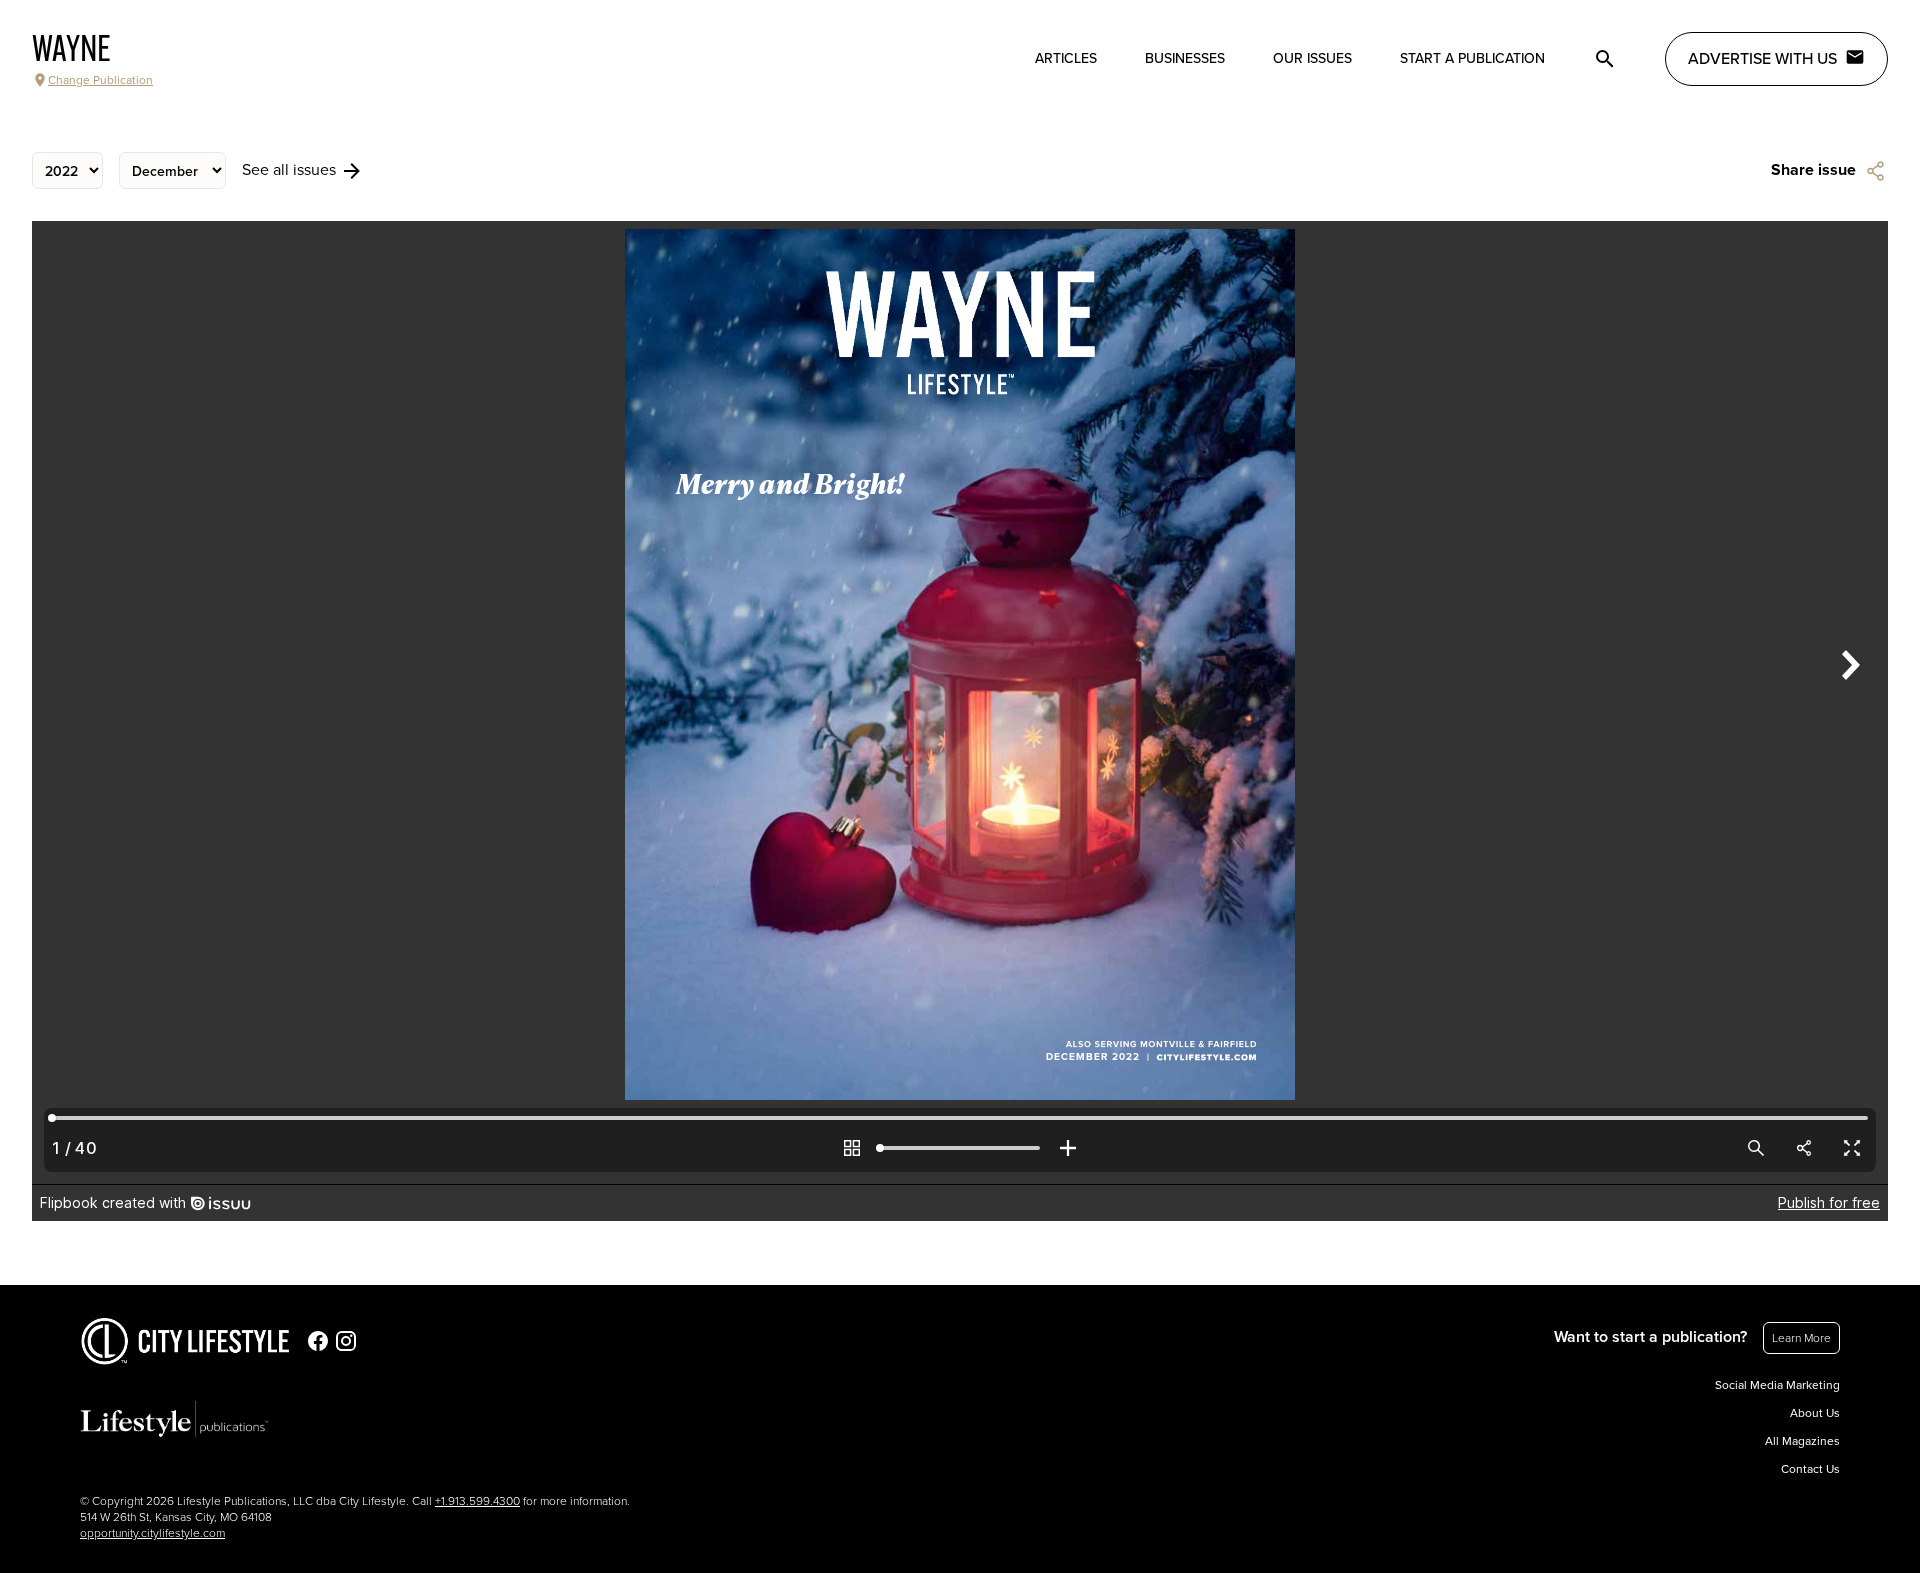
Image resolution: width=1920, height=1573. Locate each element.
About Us (1815, 1413)
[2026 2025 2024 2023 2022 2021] (67, 170)
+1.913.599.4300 (477, 1501)
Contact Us (1810, 1469)
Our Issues (1312, 58)
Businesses (1185, 58)
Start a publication (1472, 58)
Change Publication (100, 80)
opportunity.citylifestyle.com (152, 1533)
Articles (1066, 58)
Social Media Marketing (1777, 1385)
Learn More (1801, 1338)
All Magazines (1802, 1441)
